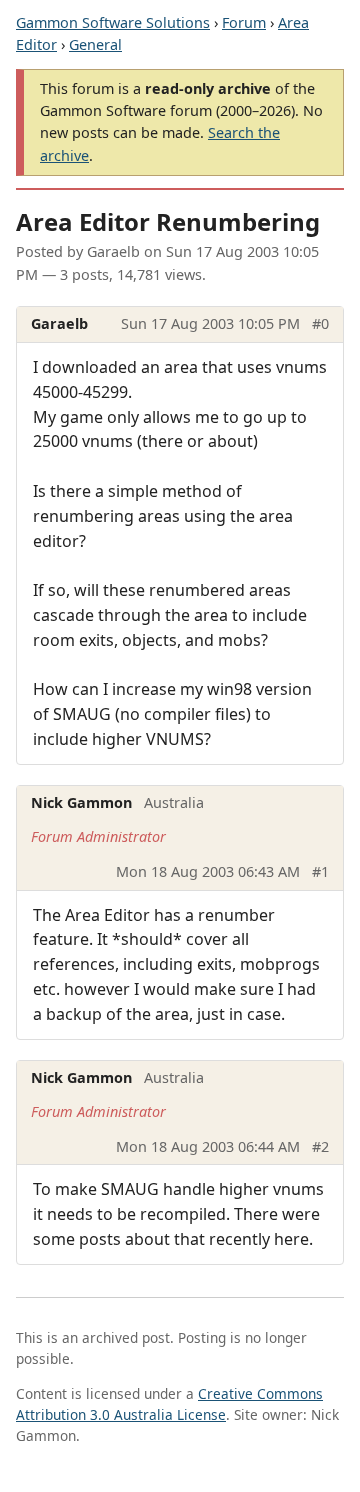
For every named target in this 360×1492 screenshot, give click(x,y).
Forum (244, 22)
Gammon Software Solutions (113, 22)
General (95, 44)
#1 (320, 871)
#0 (320, 323)
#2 (320, 1146)
